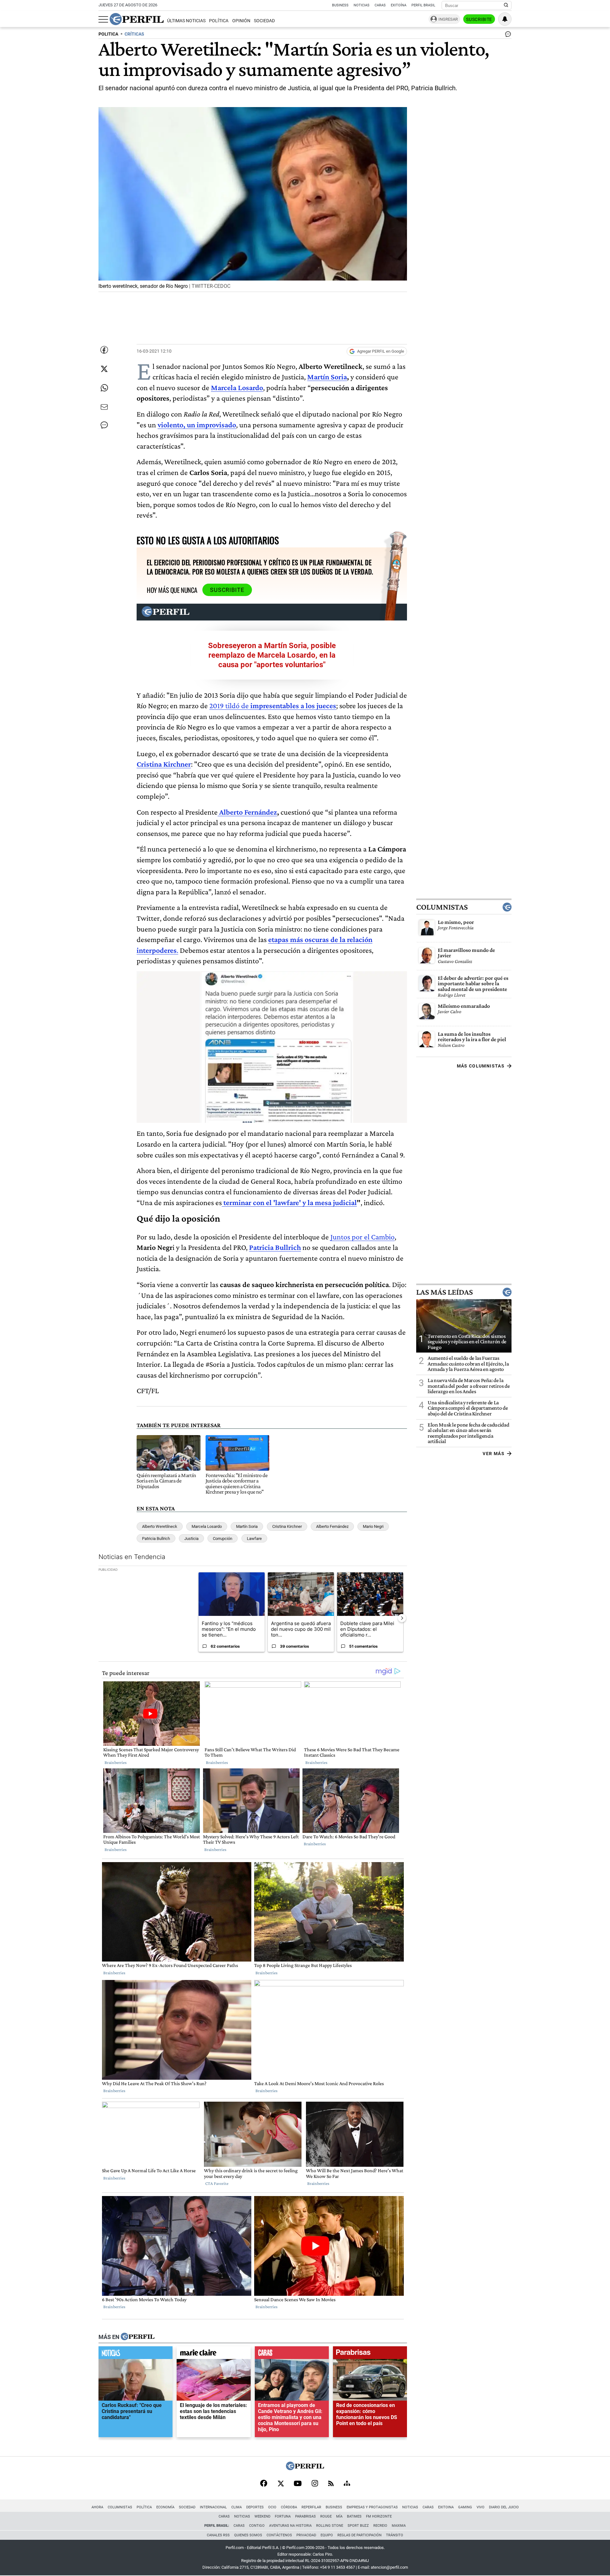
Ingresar (448, 19)
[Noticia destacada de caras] (292, 2354)
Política (219, 21)
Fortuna (283, 2516)
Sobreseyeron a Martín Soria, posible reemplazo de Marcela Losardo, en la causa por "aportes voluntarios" (272, 655)
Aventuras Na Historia (290, 2526)
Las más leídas (444, 1292)
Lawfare (254, 1539)
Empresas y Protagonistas (372, 2507)
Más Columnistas (481, 1066)
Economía (165, 2507)
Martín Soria (327, 377)
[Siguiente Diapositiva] (402, 1618)
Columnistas (442, 907)
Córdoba (289, 2507)
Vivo (481, 2507)
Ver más (494, 1454)
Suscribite (479, 19)
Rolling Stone (330, 2526)
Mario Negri (373, 1526)
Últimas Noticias (186, 21)
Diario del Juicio (504, 2507)
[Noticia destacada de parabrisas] (370, 2354)
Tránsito (395, 2535)
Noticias (362, 5)
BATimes (354, 2516)
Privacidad (306, 2535)
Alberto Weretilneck (160, 1526)
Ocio (272, 2507)
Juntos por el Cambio (363, 1237)
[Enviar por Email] (104, 407)
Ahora (97, 2507)
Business (340, 5)
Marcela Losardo (207, 1526)
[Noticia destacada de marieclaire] (214, 2354)
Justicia (191, 1539)
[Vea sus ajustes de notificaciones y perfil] (505, 19)
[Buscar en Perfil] (506, 5)
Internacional (213, 2507)
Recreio (380, 2526)
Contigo (257, 2526)
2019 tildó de (273, 705)
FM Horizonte (379, 2516)
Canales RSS (218, 2535)
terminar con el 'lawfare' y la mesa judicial (289, 1202)
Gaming (465, 2507)
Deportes (255, 2507)
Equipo (327, 2535)
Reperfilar (311, 2507)
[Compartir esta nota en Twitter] (104, 369)
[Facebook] (264, 2484)
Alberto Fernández (248, 812)
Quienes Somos (248, 2535)
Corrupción (223, 1539)
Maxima (399, 2526)
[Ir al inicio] (137, 19)
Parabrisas (305, 2516)
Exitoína (399, 5)
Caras (380, 5)
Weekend (262, 2516)
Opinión (241, 21)
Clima (237, 2507)
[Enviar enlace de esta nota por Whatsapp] (104, 388)
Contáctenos (279, 2535)
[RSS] (331, 2484)
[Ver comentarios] (507, 36)
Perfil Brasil (423, 5)
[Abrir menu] (103, 19)
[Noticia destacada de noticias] (136, 2354)
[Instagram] (315, 2484)
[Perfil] (138, 2337)
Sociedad (264, 21)
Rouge (326, 2516)
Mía (339, 2516)
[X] (281, 2484)
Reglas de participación (359, 2535)
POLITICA (108, 34)
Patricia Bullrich (156, 1539)
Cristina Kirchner (287, 1526)
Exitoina (446, 2507)
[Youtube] (298, 2484)
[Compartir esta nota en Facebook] (104, 350)
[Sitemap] (347, 2484)
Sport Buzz (358, 2526)
